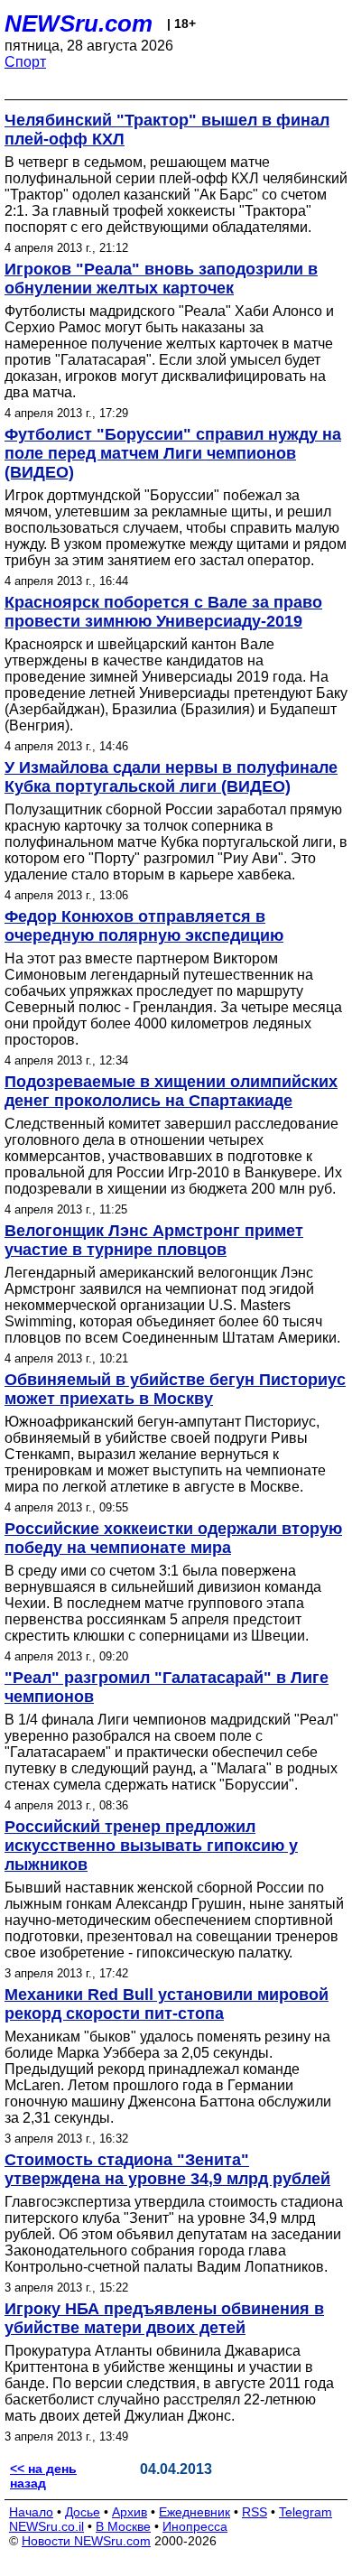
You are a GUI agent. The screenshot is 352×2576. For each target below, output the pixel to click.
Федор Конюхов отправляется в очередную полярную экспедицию (144, 926)
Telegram (306, 2512)
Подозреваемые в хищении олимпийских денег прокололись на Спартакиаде (171, 1091)
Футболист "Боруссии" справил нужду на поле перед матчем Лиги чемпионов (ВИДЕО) (173, 453)
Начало (31, 2512)
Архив (130, 2512)
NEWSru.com (79, 23)
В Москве (123, 2526)
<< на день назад (43, 2476)
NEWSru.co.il (46, 2526)
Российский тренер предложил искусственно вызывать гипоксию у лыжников (151, 1846)
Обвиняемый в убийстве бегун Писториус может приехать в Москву (175, 1389)
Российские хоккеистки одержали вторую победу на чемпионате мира (173, 1538)
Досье (83, 2512)
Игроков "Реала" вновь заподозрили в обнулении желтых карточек (161, 279)
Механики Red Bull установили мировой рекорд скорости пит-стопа (167, 2004)
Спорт (25, 62)
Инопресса (195, 2526)
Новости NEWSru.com (86, 2541)
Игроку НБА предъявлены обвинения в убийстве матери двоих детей (164, 2318)
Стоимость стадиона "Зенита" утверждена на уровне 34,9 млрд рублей (167, 2169)
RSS (255, 2512)
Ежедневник (195, 2512)
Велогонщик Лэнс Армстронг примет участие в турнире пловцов (154, 1240)
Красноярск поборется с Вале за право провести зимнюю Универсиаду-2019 (163, 612)
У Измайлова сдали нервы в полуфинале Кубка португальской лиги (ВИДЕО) (171, 777)
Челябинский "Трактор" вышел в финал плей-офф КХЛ (167, 130)
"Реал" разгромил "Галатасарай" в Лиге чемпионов (167, 1687)
